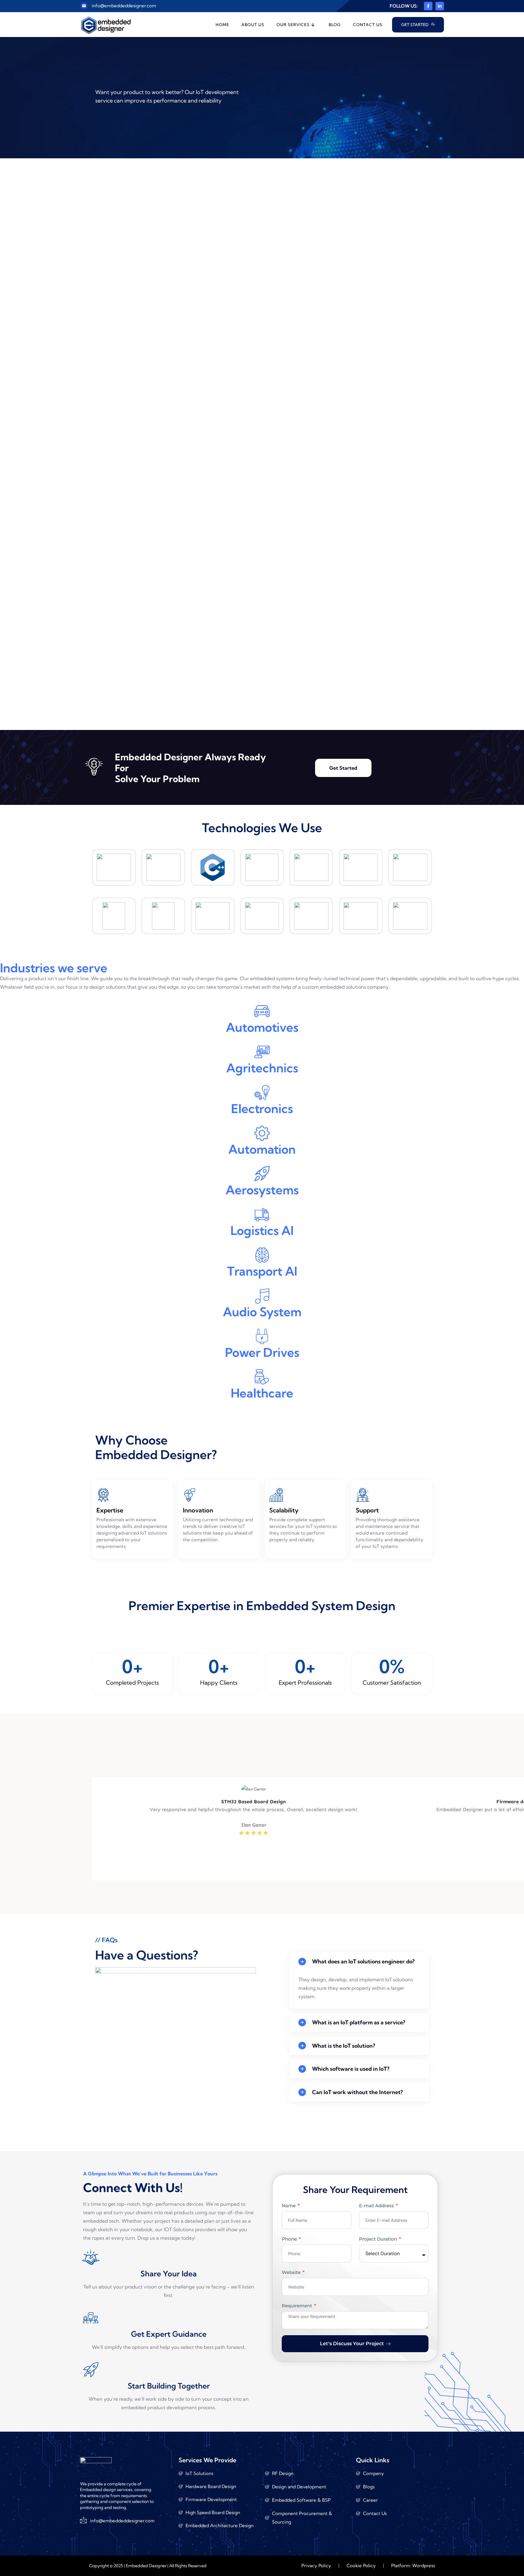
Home (222, 25)
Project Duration (379, 2239)
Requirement (297, 2306)
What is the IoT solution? (344, 2046)
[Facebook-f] (428, 6)
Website (292, 2272)
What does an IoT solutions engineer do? (363, 1962)
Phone (290, 2239)
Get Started (343, 768)
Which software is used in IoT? (351, 2069)
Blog (335, 25)
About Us (253, 25)
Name (289, 2206)
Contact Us (368, 25)
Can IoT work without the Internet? (357, 2092)
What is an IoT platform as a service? (359, 2023)
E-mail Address (377, 2206)
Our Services (293, 25)
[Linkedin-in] (440, 6)
